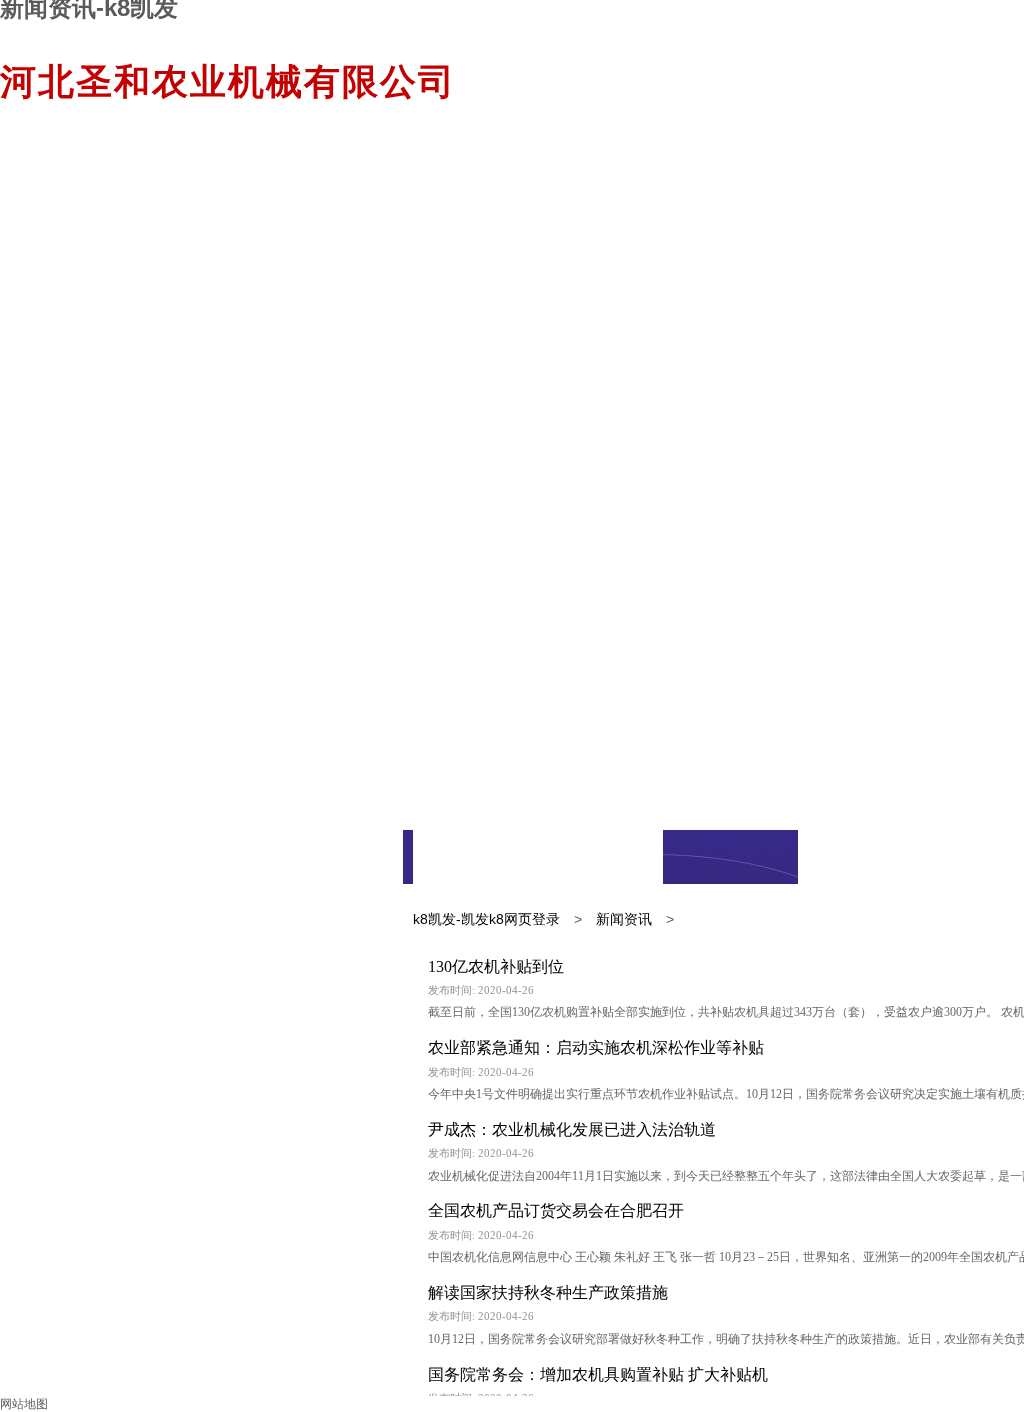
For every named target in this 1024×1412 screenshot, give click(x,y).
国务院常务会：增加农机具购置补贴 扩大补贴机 (598, 1374)
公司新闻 (475, 857)
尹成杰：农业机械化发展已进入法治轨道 (572, 1129)
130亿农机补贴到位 (496, 966)
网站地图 (24, 1404)
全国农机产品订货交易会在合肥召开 (556, 1210)
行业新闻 (600, 857)
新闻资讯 (624, 919)
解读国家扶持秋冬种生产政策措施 (548, 1292)
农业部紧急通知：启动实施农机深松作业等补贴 (596, 1047)
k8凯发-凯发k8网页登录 (486, 919)
